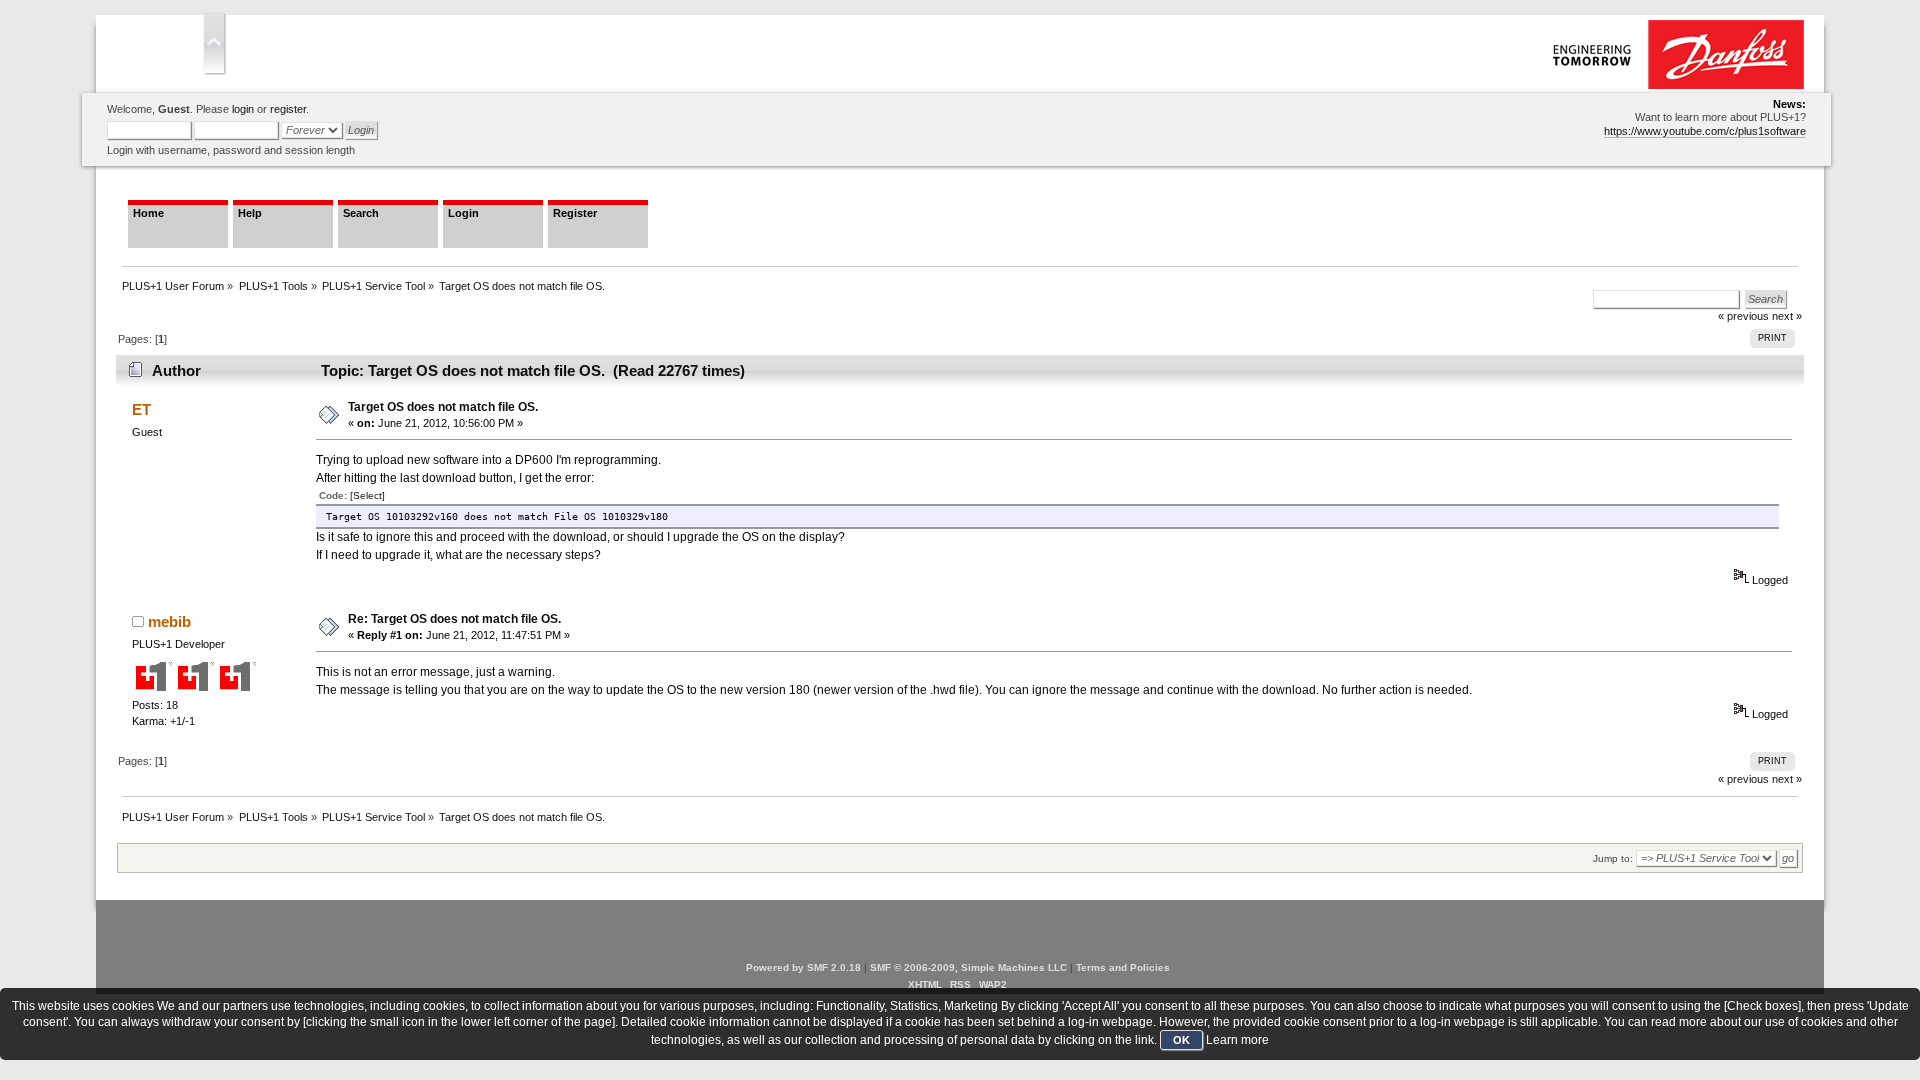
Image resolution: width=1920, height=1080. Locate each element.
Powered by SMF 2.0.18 (803, 967)
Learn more (1237, 1040)
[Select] (367, 495)
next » (1787, 316)
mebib (169, 621)
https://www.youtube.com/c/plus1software (1705, 131)
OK (1181, 1040)
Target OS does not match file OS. (443, 407)
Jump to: (1613, 858)
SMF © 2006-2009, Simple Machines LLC (968, 967)
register (288, 109)
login (243, 109)
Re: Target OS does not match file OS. (454, 619)
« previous (1743, 779)
